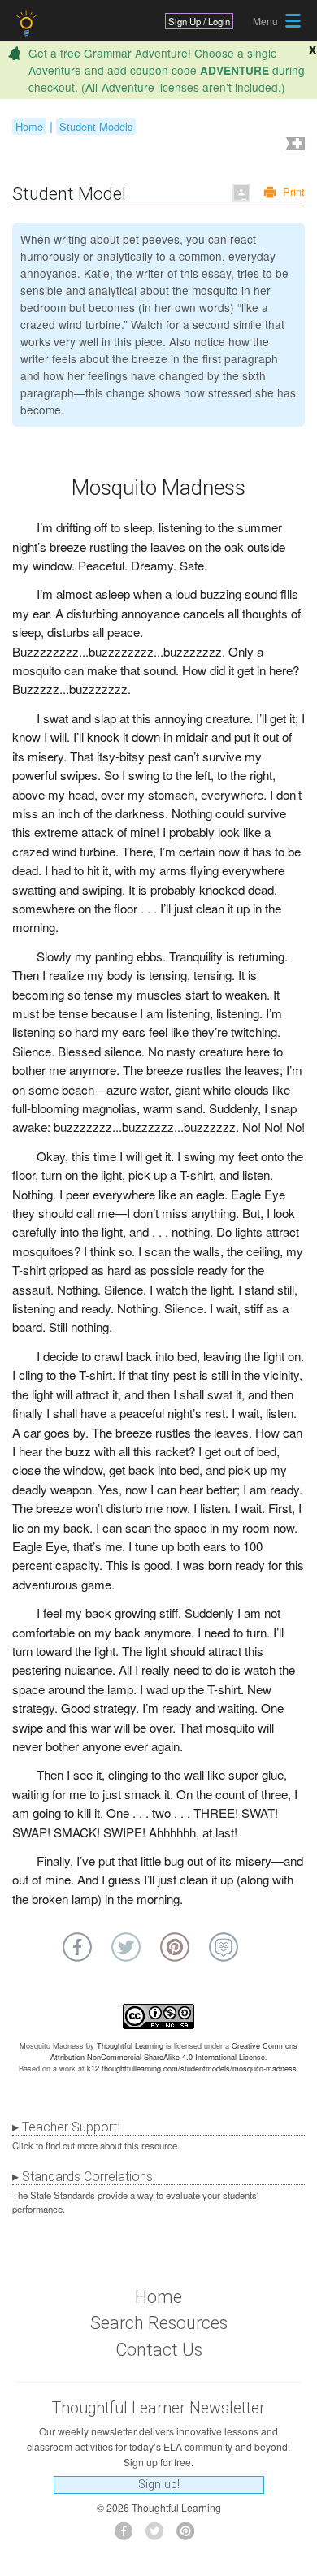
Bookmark (293, 145)
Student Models (96, 126)
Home (29, 126)
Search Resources (159, 2323)
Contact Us (159, 2350)
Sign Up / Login (199, 21)
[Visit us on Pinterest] (190, 2536)
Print (294, 191)
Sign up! (159, 2485)
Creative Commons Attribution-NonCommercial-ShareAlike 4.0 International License (174, 2051)
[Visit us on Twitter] (159, 2536)
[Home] (28, 23)
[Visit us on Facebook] (128, 2536)
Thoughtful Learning (130, 2046)
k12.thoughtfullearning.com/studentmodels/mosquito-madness (192, 2069)
